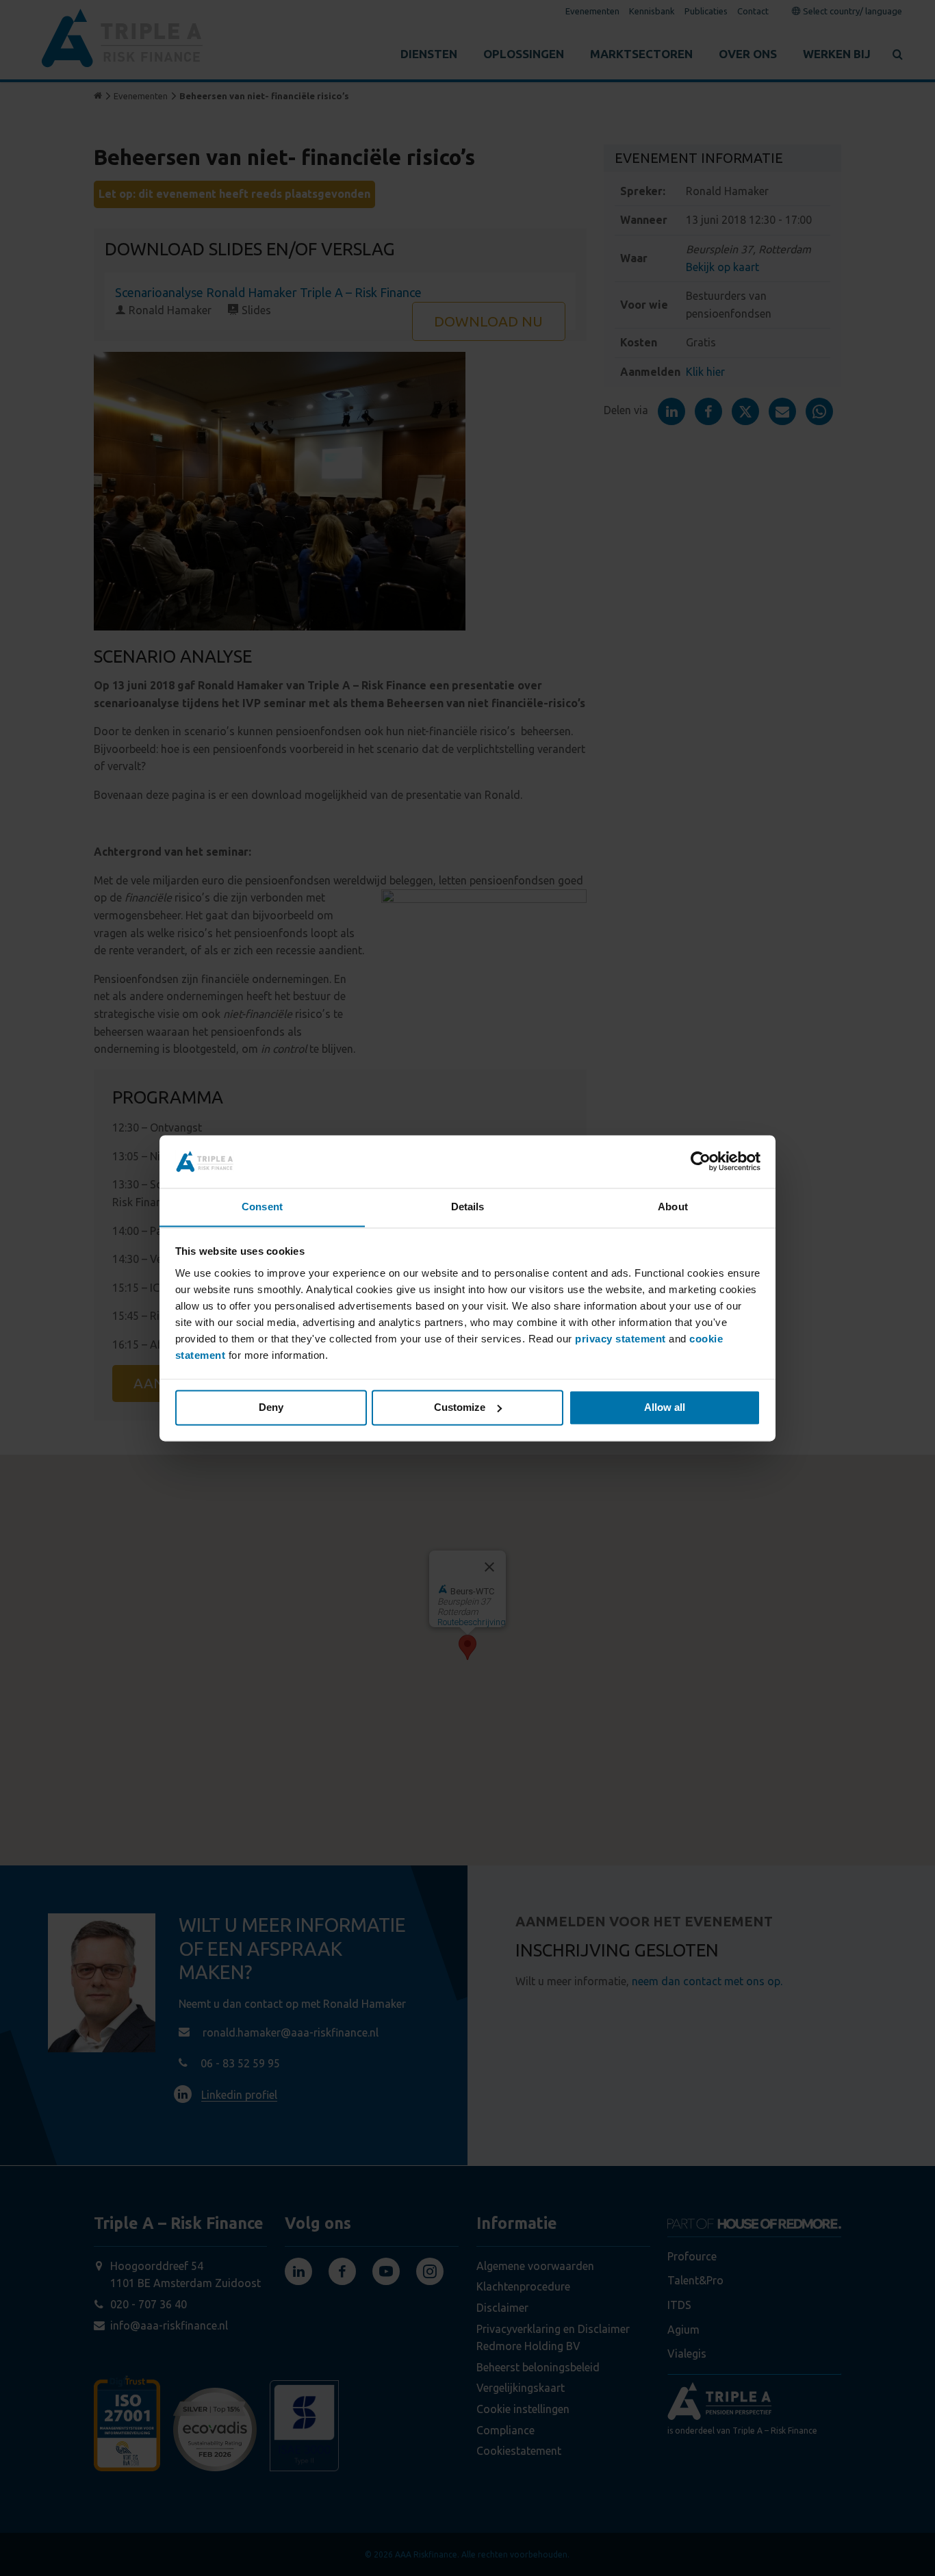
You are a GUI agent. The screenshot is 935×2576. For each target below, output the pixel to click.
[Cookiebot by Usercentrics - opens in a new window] (701, 1161)
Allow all (665, 1407)
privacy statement (620, 1339)
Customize (460, 1407)
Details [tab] (468, 1207)
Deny (271, 1407)
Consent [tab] (262, 1207)
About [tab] (673, 1207)
